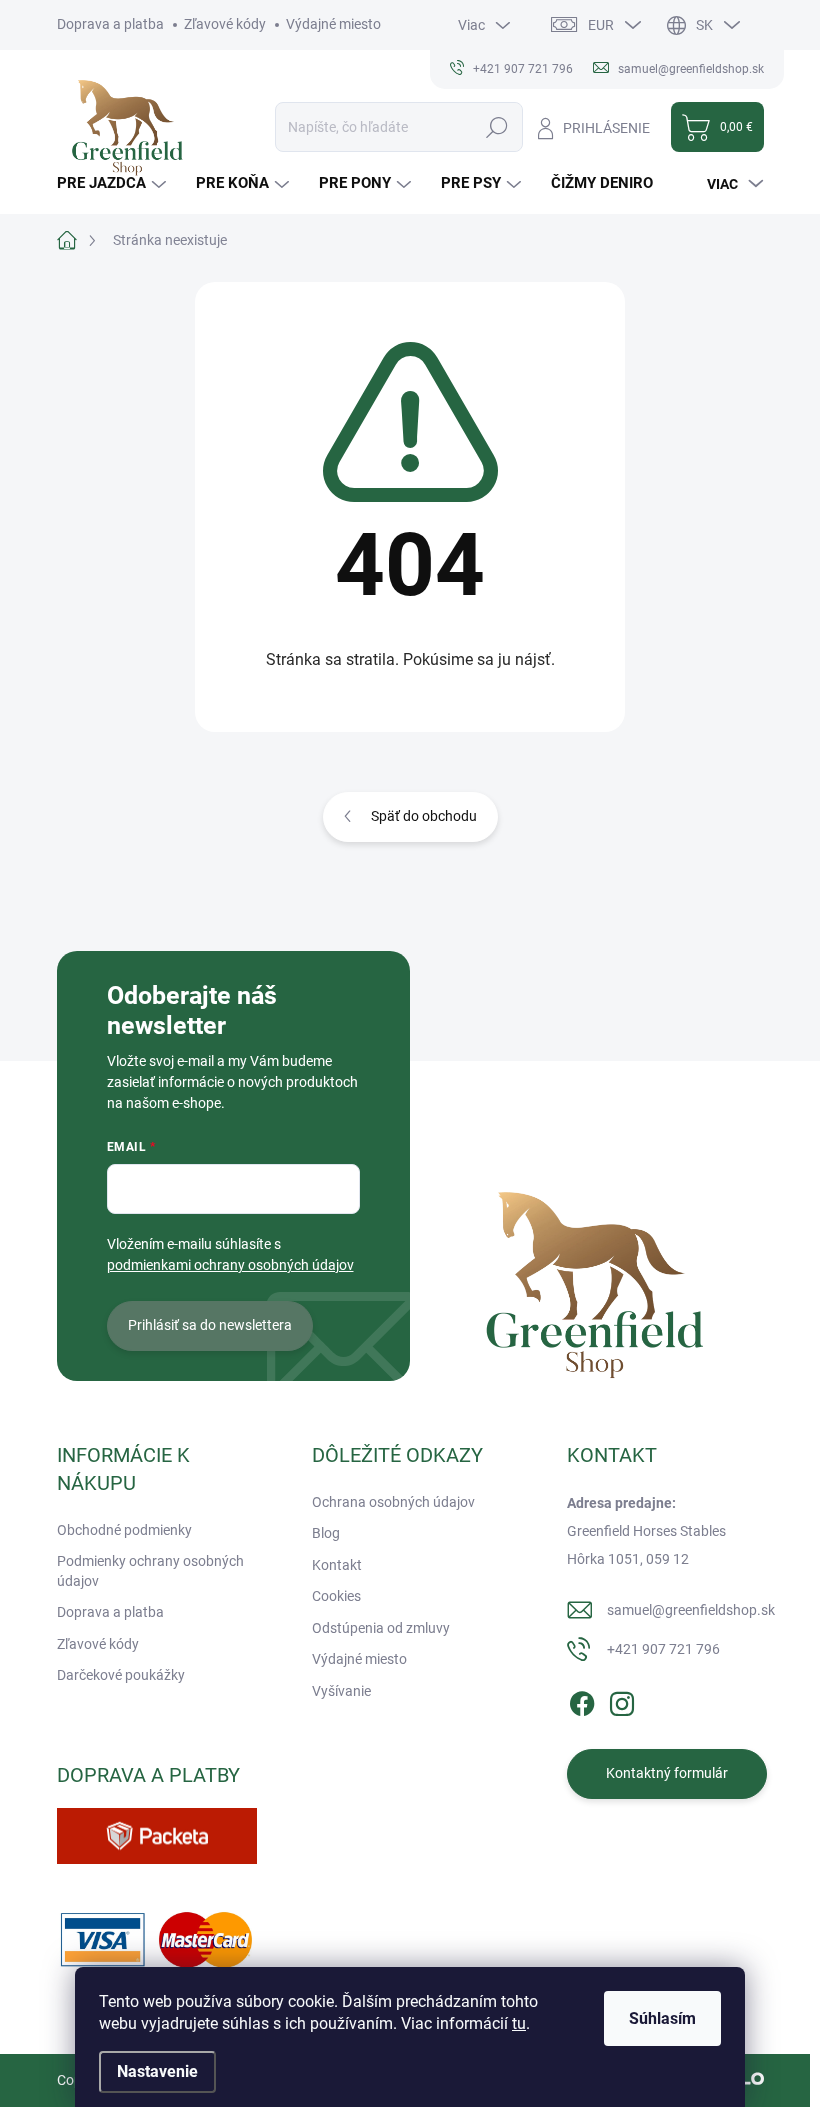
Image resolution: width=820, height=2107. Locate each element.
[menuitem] (114, 183)
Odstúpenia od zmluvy (381, 1628)
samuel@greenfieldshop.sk (691, 1610)
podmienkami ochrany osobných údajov (230, 1265)
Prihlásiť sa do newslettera (210, 1325)
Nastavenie (157, 2071)
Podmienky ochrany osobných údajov (150, 1571)
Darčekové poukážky (121, 1675)
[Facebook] (582, 1700)
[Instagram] (622, 1700)
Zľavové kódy (225, 24)
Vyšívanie (341, 1691)
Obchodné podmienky (124, 1530)
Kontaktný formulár (667, 1773)
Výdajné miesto (333, 24)
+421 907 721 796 (663, 1649)
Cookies (336, 1596)
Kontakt (337, 1565)
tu (519, 2023)
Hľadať (497, 127)
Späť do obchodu (424, 816)
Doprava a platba (110, 24)
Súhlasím (662, 2018)
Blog (326, 1533)
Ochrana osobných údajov (393, 1502)
